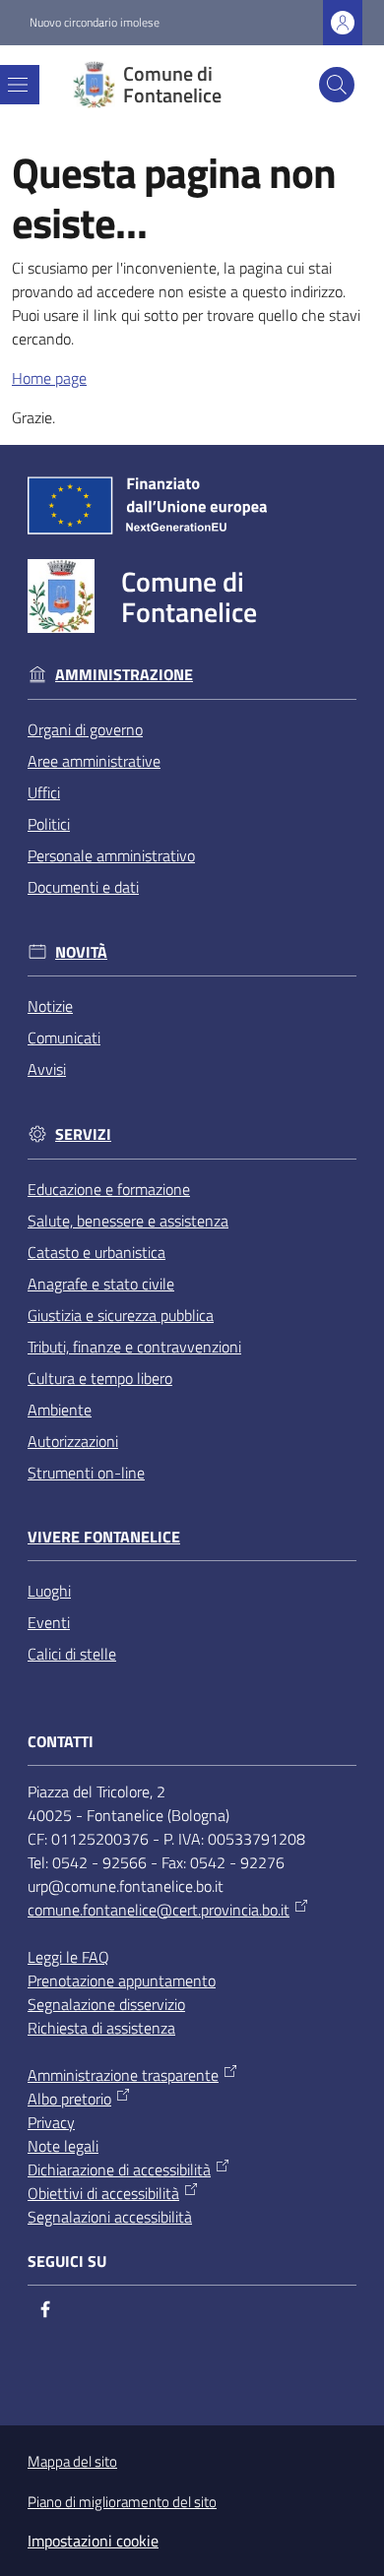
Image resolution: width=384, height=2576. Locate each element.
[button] (337, 85)
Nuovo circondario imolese (95, 23)
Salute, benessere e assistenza (128, 1221)
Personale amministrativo (111, 855)
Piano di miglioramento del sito (122, 2502)
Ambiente (60, 1410)
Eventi (49, 1622)
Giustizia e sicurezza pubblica (121, 1315)
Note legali (63, 2146)
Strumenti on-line (86, 1473)
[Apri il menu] (18, 85)
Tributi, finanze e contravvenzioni (134, 1347)
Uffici (44, 792)
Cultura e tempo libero (100, 1378)
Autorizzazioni (73, 1441)
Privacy (51, 2122)
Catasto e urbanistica (96, 1252)
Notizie (50, 1006)
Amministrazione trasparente (123, 2075)
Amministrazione (124, 675)
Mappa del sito (72, 2461)
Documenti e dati (83, 887)
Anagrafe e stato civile (101, 1284)
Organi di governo (85, 729)
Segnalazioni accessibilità (110, 2217)
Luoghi (49, 1591)
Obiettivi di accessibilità (103, 2193)
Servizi (83, 1134)
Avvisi (47, 1069)
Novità (81, 952)
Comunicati (64, 1037)
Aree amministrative (94, 761)
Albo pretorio (69, 2099)
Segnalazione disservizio (106, 2004)
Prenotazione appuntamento (122, 1980)
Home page (49, 378)
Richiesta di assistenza (101, 2028)
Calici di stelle (72, 1654)
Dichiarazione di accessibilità (119, 2169)
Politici (49, 824)
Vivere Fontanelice (104, 1537)
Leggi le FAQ (68, 1957)
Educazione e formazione (109, 1189)
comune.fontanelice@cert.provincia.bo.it (159, 1910)
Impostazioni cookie (93, 2541)
